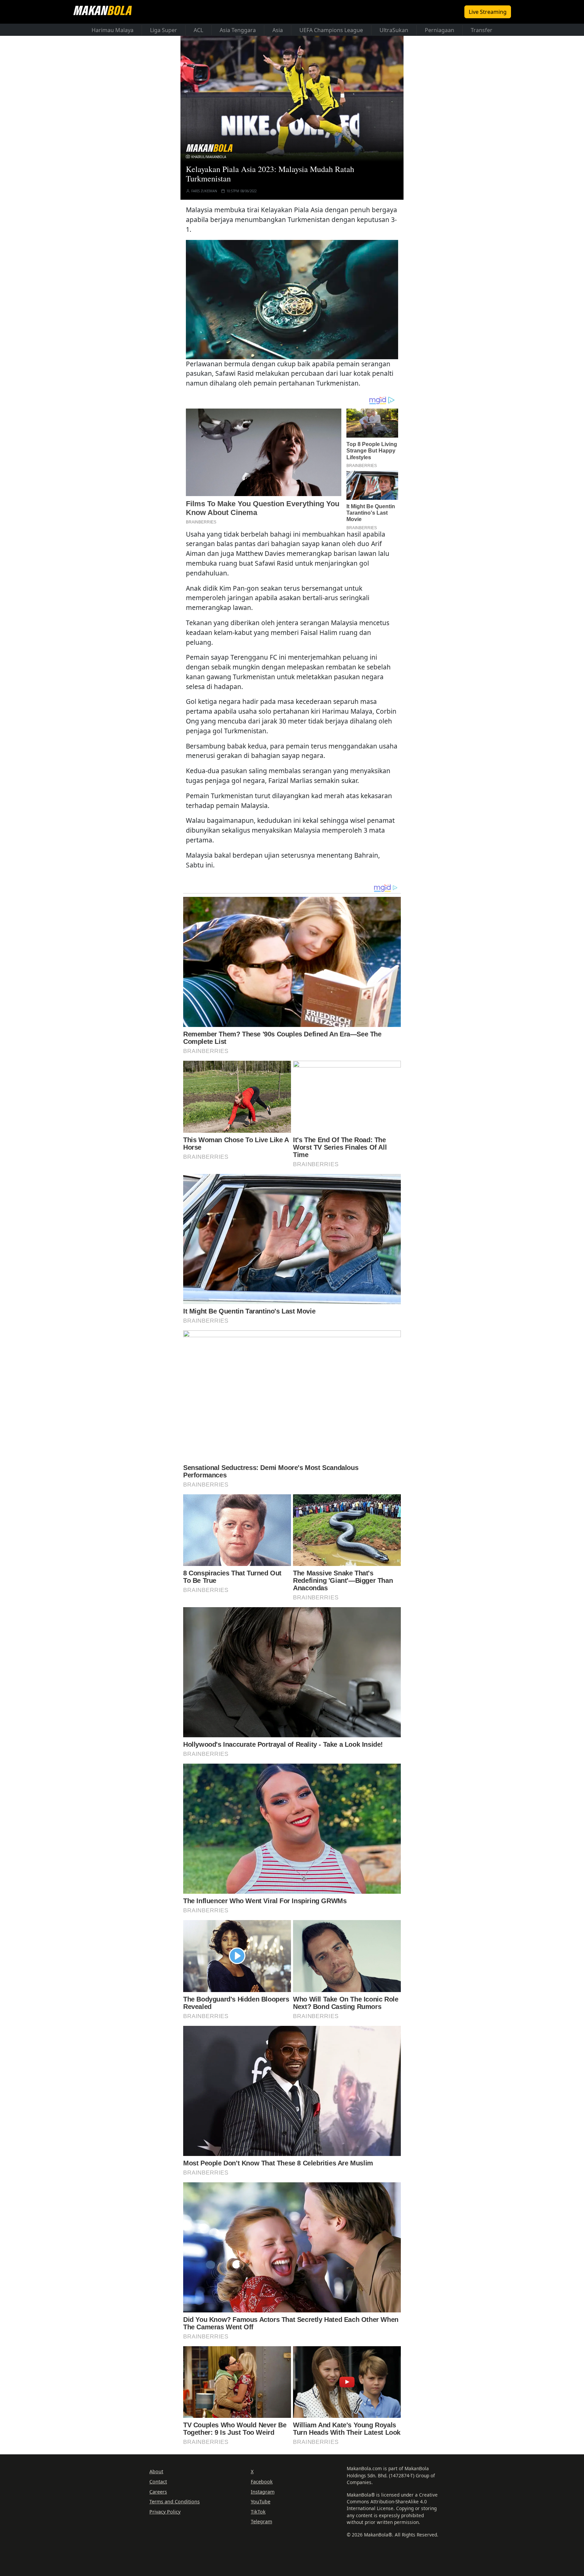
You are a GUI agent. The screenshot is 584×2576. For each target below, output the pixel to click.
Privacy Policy (165, 2512)
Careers (158, 2492)
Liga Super (164, 30)
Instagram (263, 2492)
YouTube (261, 2501)
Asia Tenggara (238, 30)
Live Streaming (488, 12)
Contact (158, 2482)
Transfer (482, 30)
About (156, 2471)
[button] (292, 299)
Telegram (261, 2521)
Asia (278, 30)
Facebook (262, 2482)
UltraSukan (394, 30)
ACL (198, 30)
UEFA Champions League (331, 30)
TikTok (258, 2512)
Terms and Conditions (175, 2501)
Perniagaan (440, 30)
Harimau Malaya (113, 30)
